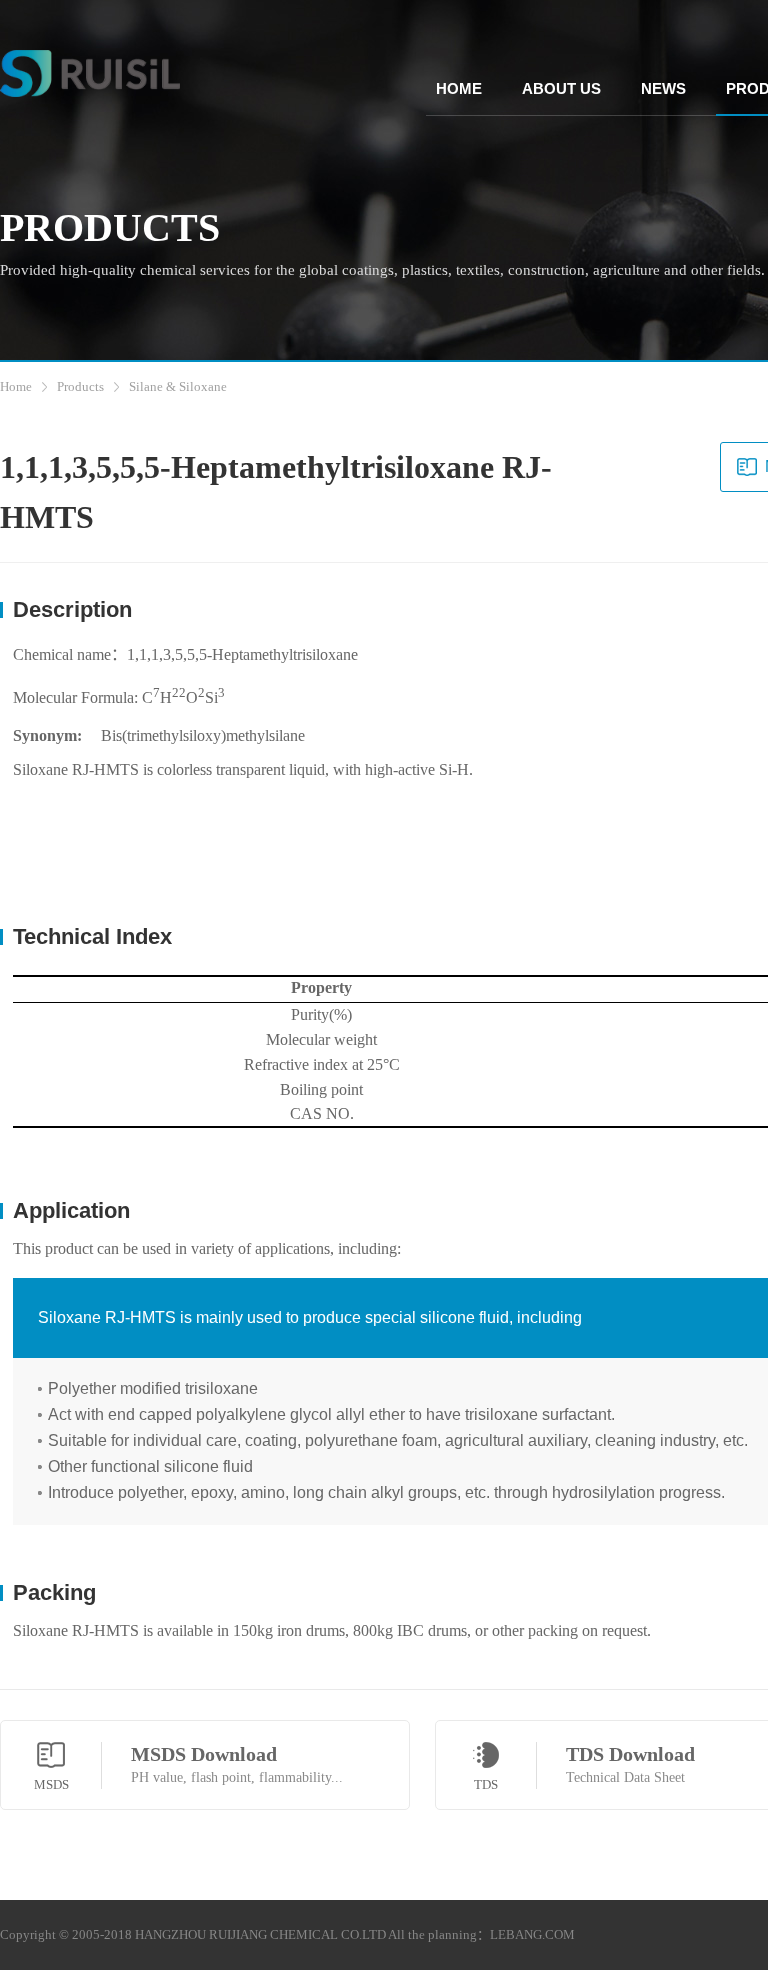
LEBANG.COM (532, 1934)
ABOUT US (561, 88)
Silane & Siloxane (178, 386)
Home (16, 386)
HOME (459, 88)
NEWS (663, 88)
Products (80, 386)
